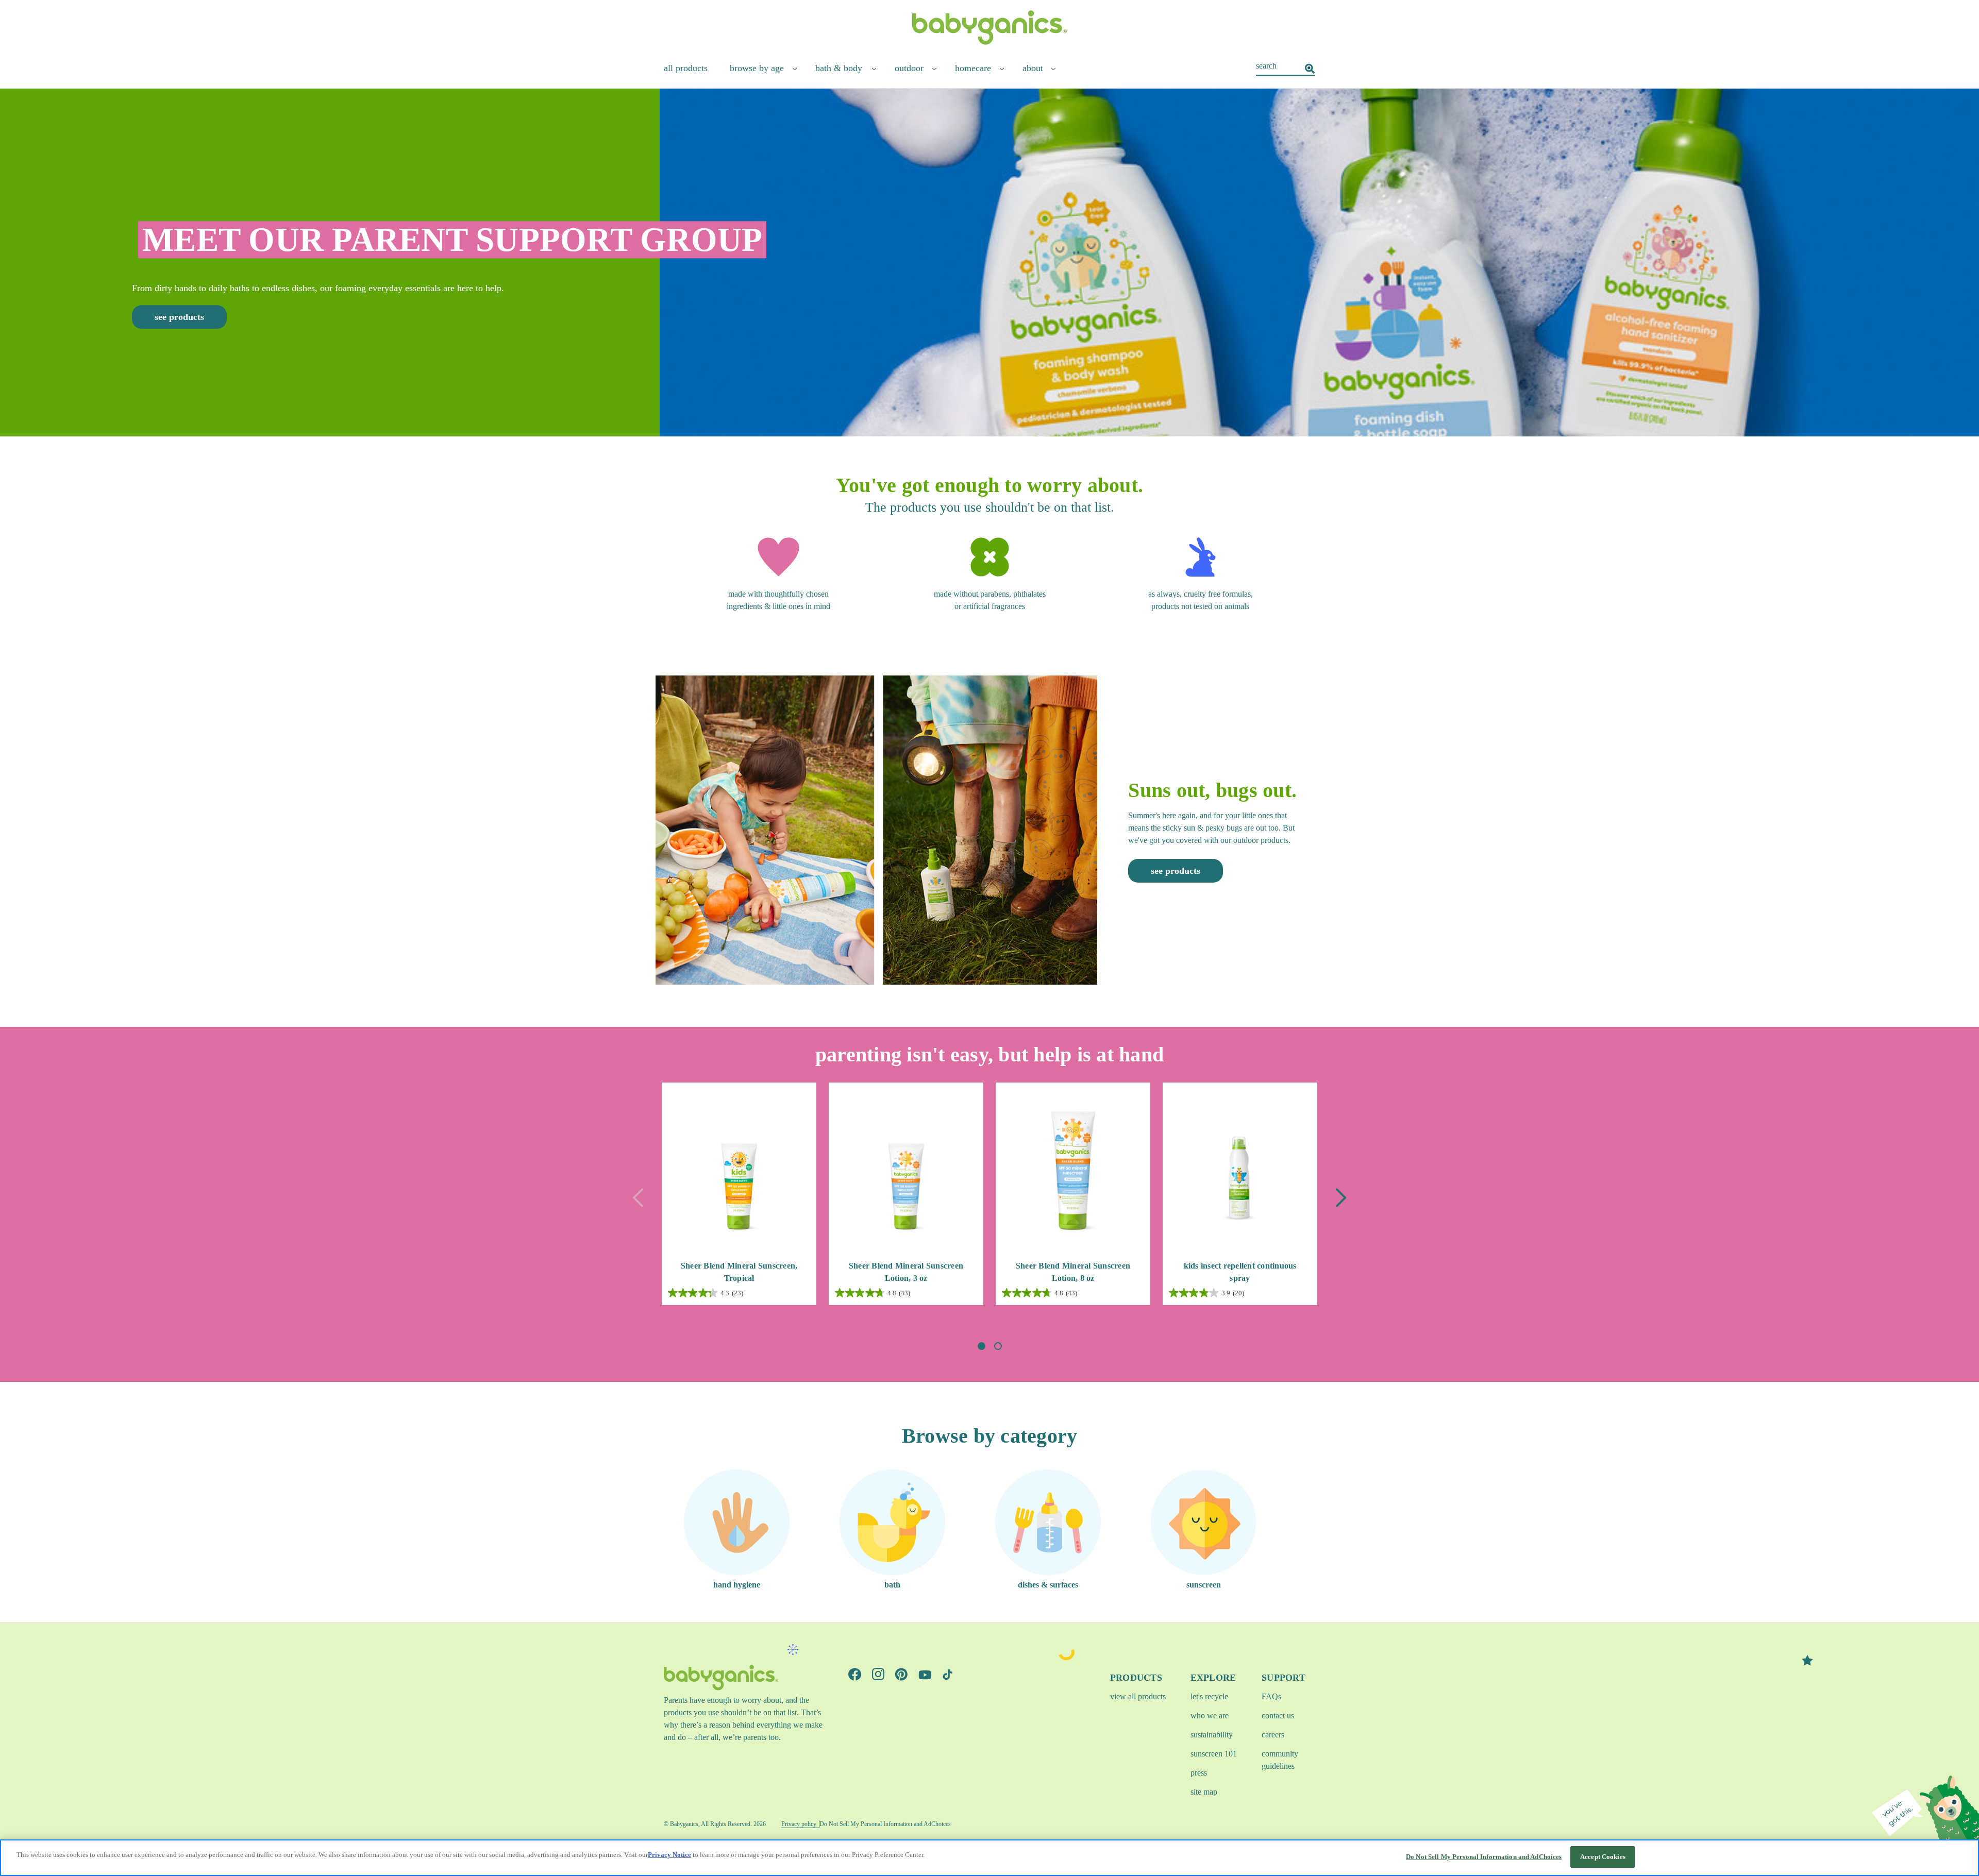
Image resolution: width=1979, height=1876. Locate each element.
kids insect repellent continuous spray (1240, 1272)
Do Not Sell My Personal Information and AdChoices (1484, 1857)
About (1033, 68)
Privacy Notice (669, 1855)
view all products (1138, 1696)
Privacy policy (799, 1824)
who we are (1210, 1716)
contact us (1278, 1716)
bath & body (839, 68)
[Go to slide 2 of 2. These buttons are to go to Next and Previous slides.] (998, 1346)
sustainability (1212, 1735)
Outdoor (909, 68)
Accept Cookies (1603, 1857)
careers (1273, 1735)
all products (686, 68)
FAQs (1271, 1696)
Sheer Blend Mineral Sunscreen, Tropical (739, 1272)
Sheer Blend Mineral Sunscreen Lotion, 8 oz (1073, 1272)
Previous (638, 1198)
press (1199, 1773)
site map (1204, 1792)
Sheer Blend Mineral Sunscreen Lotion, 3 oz (906, 1272)
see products (179, 317)
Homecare (973, 68)
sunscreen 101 (1214, 1754)
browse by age (757, 68)
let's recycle (1209, 1696)
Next (1341, 1198)
